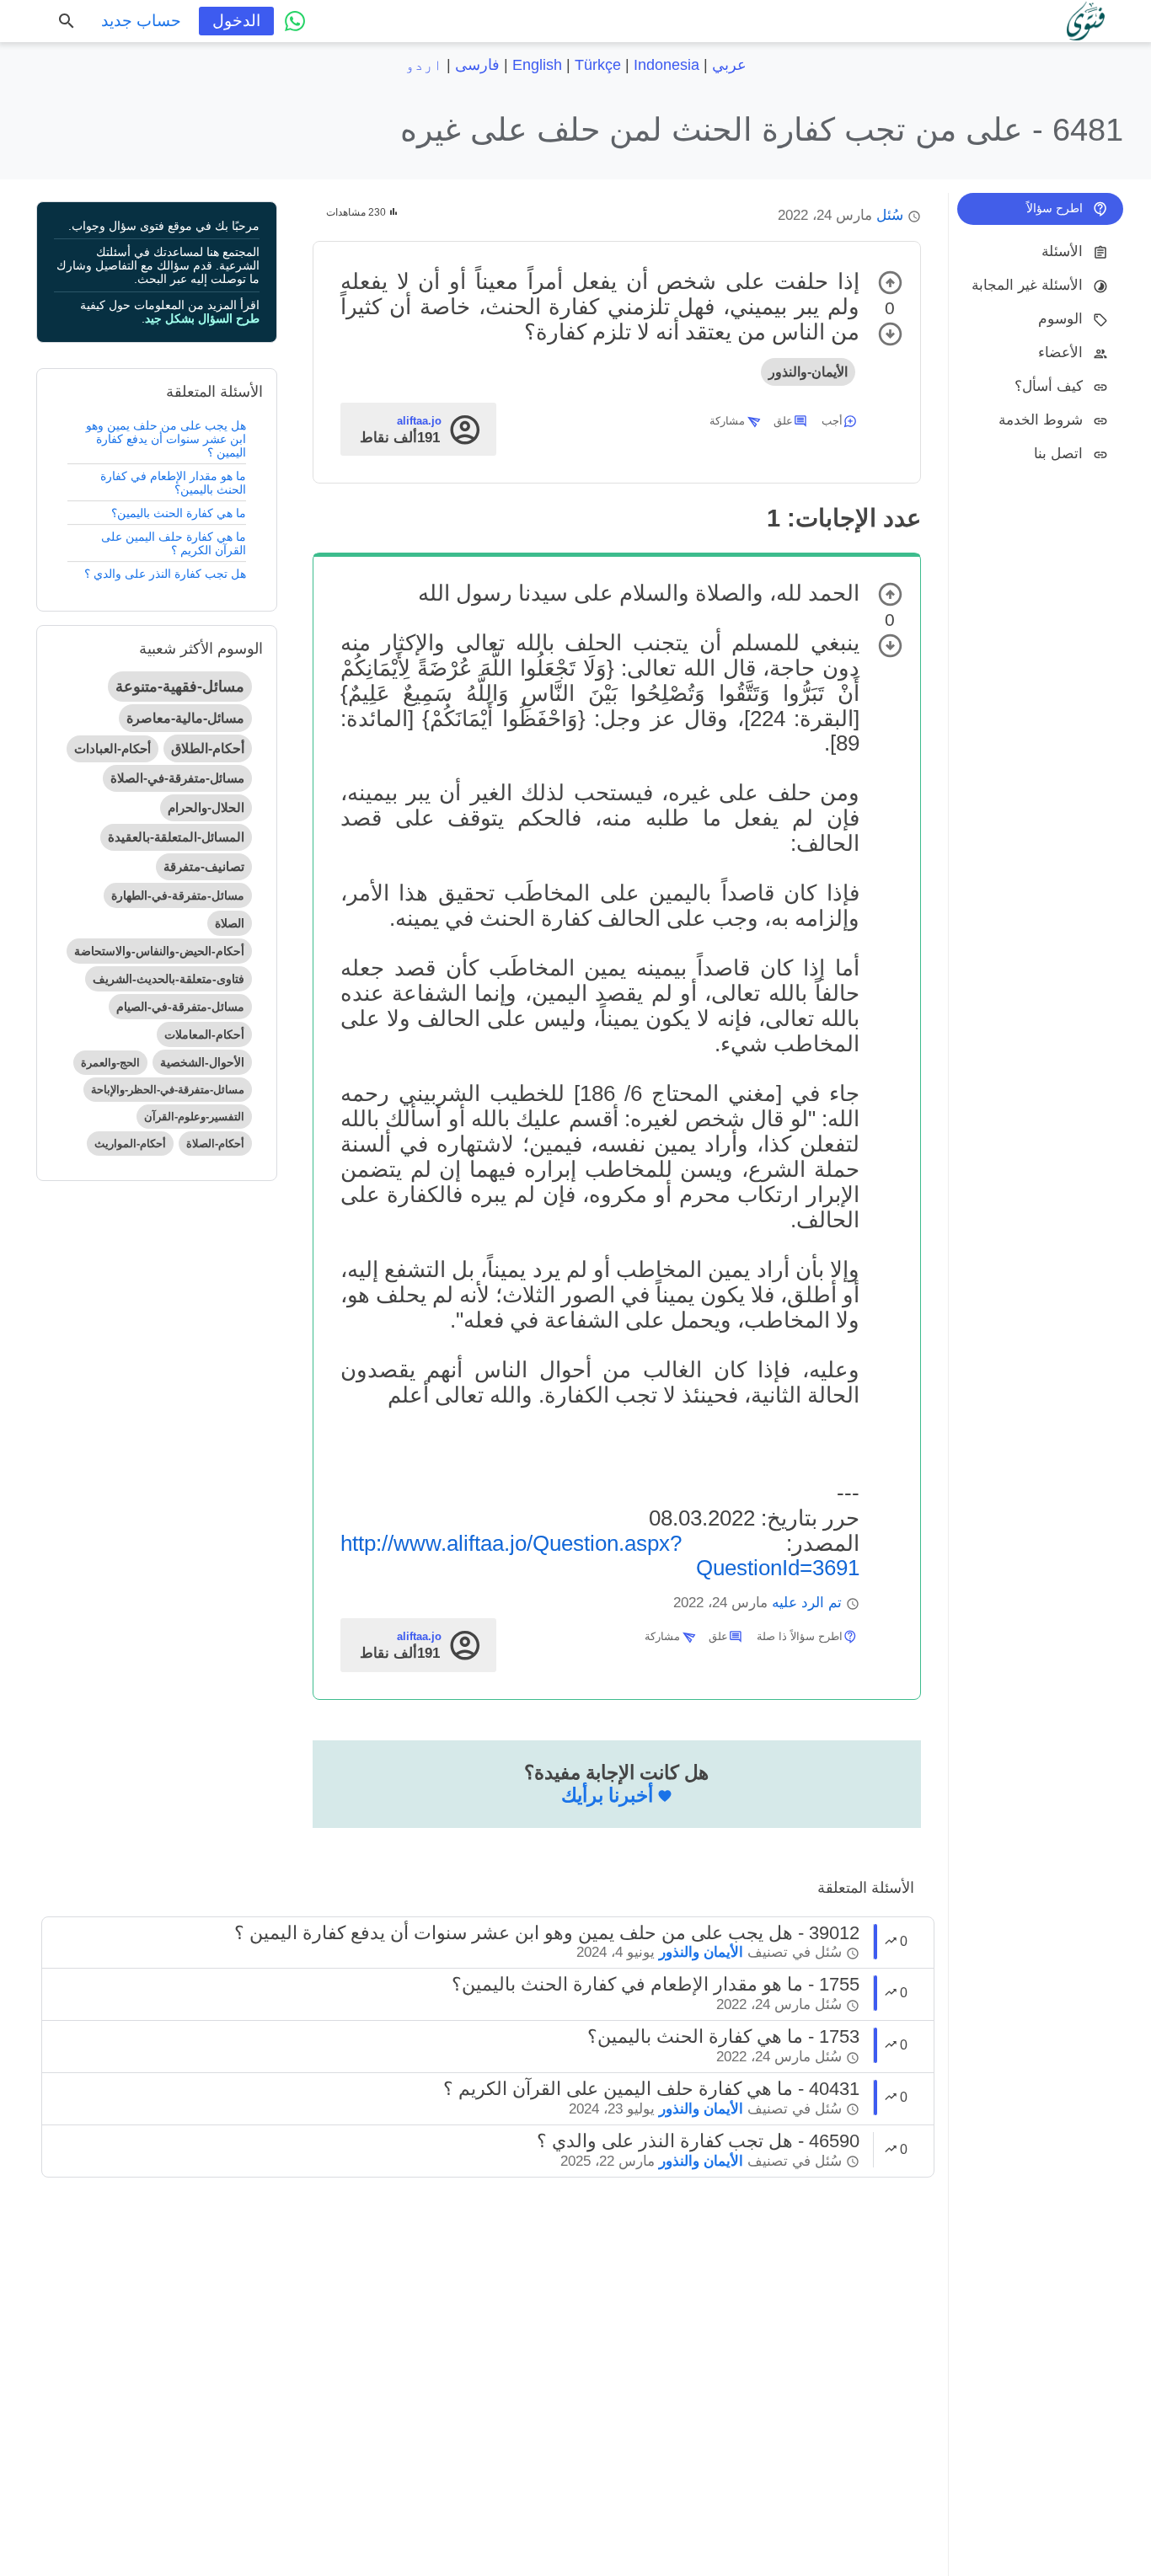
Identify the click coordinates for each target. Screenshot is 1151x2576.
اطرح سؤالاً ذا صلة (800, 1636)
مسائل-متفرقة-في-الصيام (180, 1007)
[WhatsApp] (295, 21)
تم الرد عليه (807, 1603)
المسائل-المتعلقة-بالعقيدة (176, 837)
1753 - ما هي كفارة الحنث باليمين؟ (723, 2036)
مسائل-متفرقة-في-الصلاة (177, 778)
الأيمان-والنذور (808, 372)
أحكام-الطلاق (208, 748)
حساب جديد (141, 21)
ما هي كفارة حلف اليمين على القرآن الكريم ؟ (174, 543)
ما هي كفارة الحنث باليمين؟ (179, 513)
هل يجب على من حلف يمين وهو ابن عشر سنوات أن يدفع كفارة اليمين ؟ (166, 439)
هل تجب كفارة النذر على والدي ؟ (165, 574)
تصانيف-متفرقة (204, 866)
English (537, 65)
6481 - (762, 129)
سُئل (890, 215)
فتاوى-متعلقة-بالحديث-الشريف (169, 979)
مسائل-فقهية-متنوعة (180, 687)
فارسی (477, 65)
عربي (729, 65)
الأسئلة (1062, 251)
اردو (424, 65)
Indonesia (667, 65)
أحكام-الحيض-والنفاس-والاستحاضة (159, 951)
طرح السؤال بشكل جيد (202, 318)
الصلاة (230, 923)
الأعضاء (1060, 353)
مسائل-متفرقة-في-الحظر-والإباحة (168, 1090)
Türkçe (598, 65)
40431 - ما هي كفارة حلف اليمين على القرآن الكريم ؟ (651, 2089)
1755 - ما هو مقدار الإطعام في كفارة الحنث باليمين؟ (656, 1984)
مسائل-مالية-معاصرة (185, 718)
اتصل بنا (1058, 454)
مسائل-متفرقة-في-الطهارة (178, 895)
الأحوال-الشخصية (202, 1062)
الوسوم (1060, 319)
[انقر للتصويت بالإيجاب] (890, 283)
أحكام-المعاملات (204, 1034)
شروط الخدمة (1041, 420)
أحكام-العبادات (112, 748)
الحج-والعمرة (110, 1063)
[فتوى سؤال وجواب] (1086, 21)
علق (783, 421)
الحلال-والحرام (206, 807)
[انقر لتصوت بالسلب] (890, 334)
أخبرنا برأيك (607, 1795)
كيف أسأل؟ (1049, 386)
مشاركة (727, 421)
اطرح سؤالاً (1055, 208)
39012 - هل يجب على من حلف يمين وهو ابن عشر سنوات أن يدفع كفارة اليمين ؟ (547, 1933)
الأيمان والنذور (701, 1952)
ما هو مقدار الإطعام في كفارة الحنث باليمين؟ (173, 483)
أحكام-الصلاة (215, 1144)
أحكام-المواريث (130, 1144)
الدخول (236, 21)
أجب (832, 421)
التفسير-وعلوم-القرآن (194, 1117)
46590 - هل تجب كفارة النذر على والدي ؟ (698, 2141)
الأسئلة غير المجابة (1027, 285)
